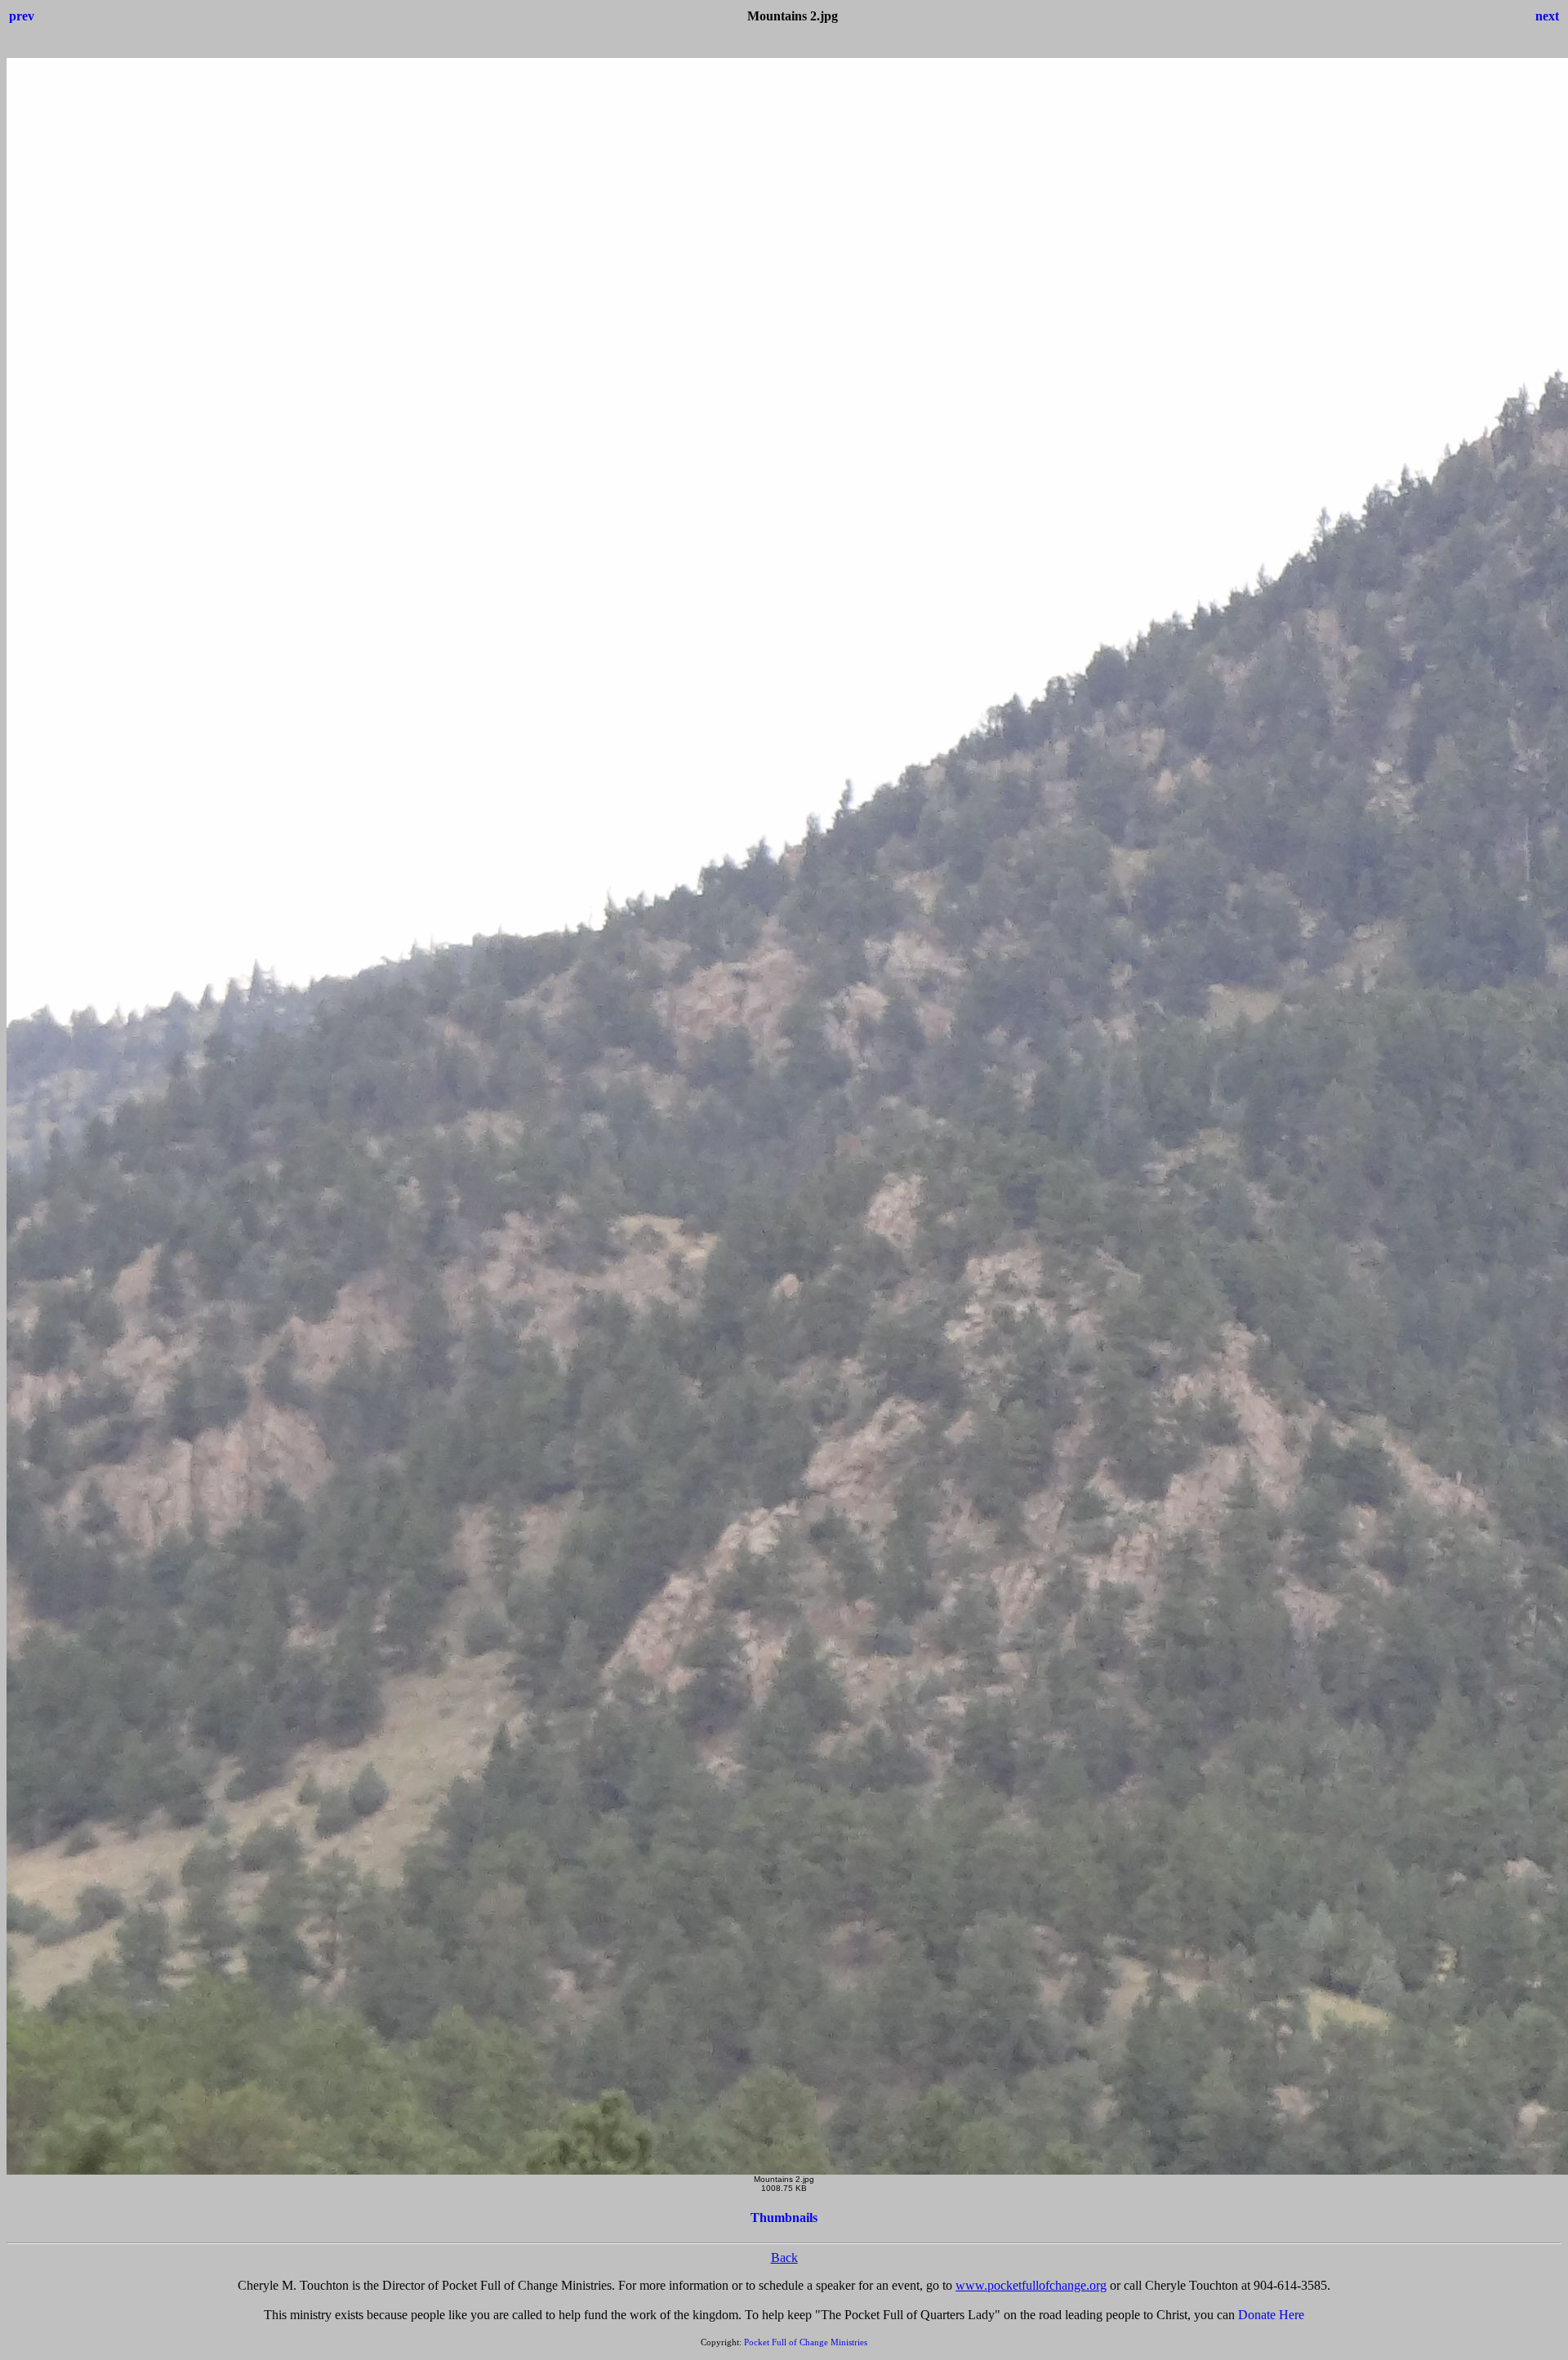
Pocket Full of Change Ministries (806, 2342)
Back (784, 2258)
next (1547, 16)
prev (22, 16)
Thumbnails (784, 2218)
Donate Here (1271, 2315)
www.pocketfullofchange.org (1031, 2285)
